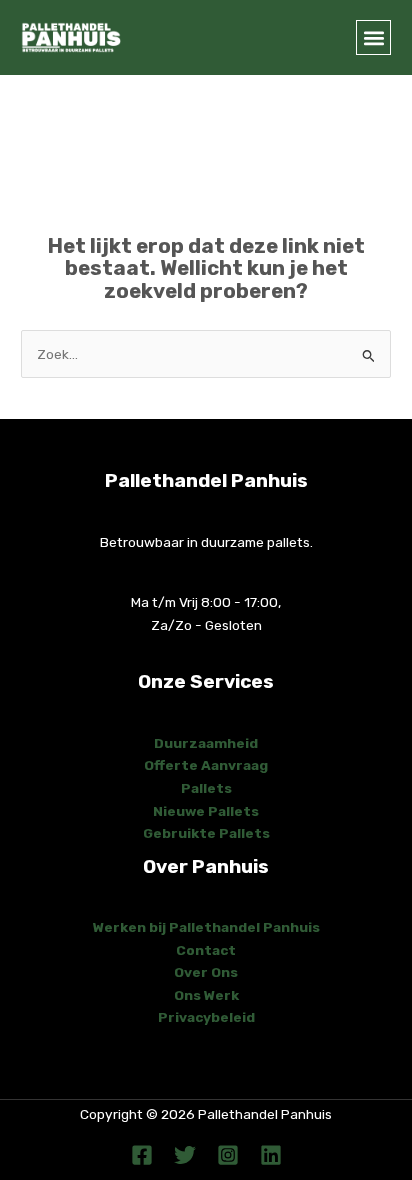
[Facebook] (142, 1155)
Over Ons (206, 972)
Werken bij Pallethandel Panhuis (206, 927)
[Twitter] (185, 1155)
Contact (206, 950)
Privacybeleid (206, 1017)
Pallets (206, 788)
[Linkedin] (271, 1155)
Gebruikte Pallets (206, 833)
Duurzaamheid (206, 743)
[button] (373, 37)
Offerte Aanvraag (206, 765)
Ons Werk (206, 995)
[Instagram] (228, 1155)
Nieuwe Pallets (206, 811)
